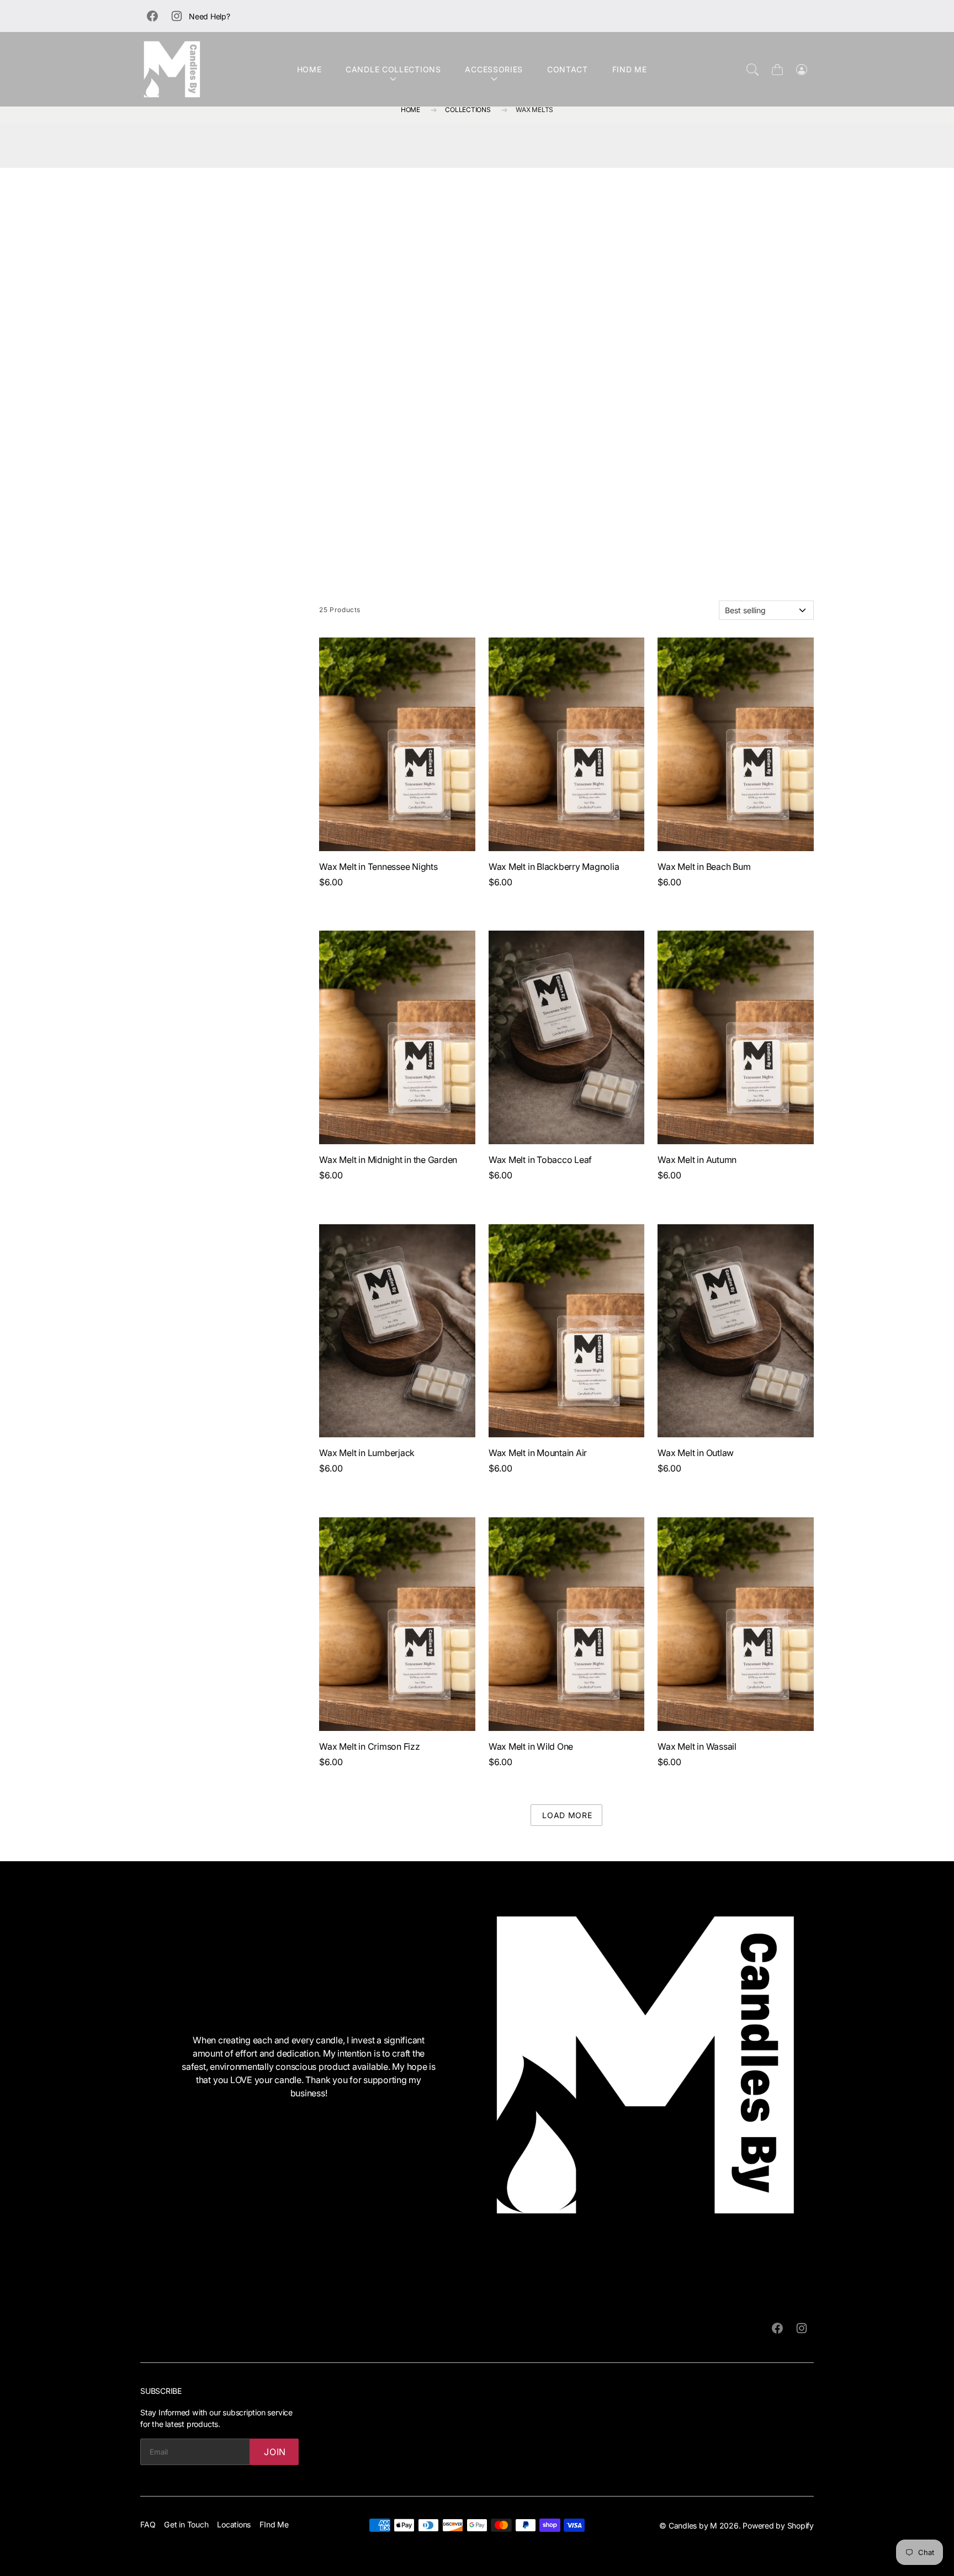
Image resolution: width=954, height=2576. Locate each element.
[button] (693, 1187)
